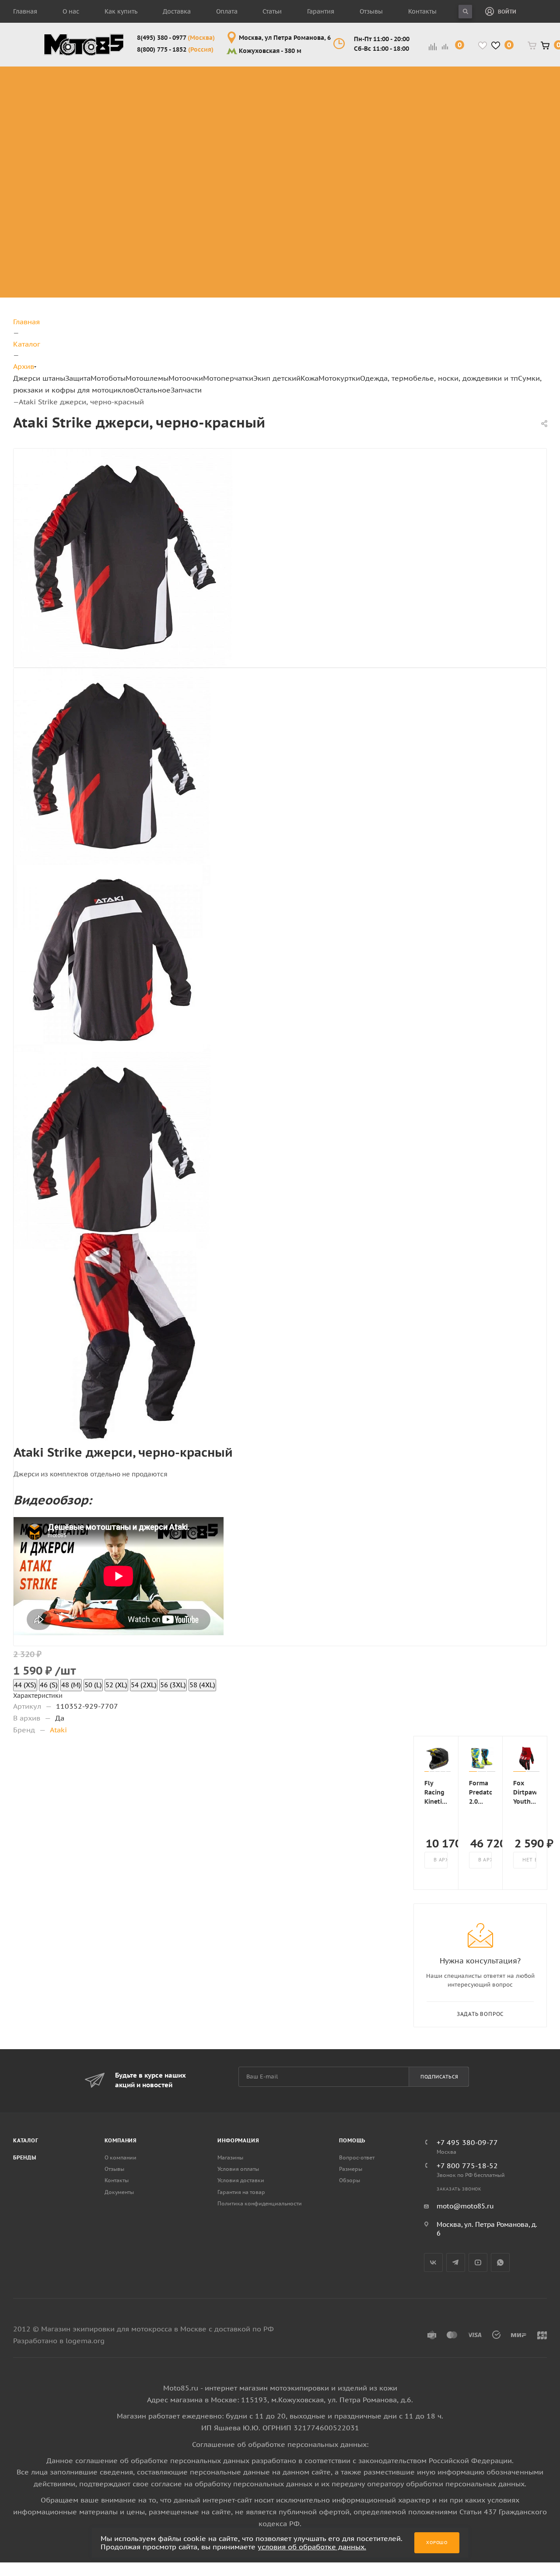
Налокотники (128, 124)
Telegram (456, 2262)
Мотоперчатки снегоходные (424, 118)
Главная (25, 11)
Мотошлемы (147, 378)
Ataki (58, 1730)
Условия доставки (241, 2180)
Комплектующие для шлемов (293, 97)
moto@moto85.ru (465, 2206)
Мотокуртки (339, 378)
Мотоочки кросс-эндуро (358, 82)
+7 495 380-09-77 (467, 2142)
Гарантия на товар (241, 2192)
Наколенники (129, 113)
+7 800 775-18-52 (467, 2166)
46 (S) (49, 1685)
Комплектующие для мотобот (214, 118)
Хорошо (437, 2543)
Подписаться (439, 2077)
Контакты (422, 11)
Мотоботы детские (485, 139)
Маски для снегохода (359, 150)
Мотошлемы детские (489, 160)
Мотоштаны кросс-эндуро (66, 113)
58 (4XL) (202, 1685)
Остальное (152, 390)
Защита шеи (126, 103)
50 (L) (93, 1685)
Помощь (352, 2140)
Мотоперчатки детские (493, 265)
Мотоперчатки (228, 378)
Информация (238, 2140)
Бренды (25, 2157)
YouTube (478, 2262)
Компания (121, 2140)
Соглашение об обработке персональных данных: (280, 2444)
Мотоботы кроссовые (203, 76)
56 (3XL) (173, 1685)
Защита (78, 378)
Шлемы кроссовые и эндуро (297, 76)
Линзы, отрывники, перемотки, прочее (361, 118)
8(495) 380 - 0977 (176, 38)
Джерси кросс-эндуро (73, 139)
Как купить (121, 11)
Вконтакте (433, 2262)
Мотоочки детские (484, 181)
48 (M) (71, 1685)
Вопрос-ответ (357, 2157)
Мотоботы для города (209, 97)
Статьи (272, 11)
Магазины (230, 2157)
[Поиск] (465, 12)
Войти (507, 12)
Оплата (227, 11)
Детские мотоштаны (487, 244)
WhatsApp (500, 2262)
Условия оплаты (238, 2169)
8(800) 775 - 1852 (175, 49)
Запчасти (186, 390)
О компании (121, 2157)
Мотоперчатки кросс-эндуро (424, 76)
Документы (119, 2192)
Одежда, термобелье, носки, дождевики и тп (439, 378)
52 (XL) (116, 1685)
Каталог (26, 2140)
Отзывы (371, 11)
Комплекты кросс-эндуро (66, 82)
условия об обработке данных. (312, 2547)
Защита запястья (135, 155)
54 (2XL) (144, 1685)
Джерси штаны (39, 378)
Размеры (351, 2169)
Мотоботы (108, 378)
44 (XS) (25, 1685)
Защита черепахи (121, 87)
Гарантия (321, 11)
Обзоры (350, 2180)
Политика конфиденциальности (260, 2203)
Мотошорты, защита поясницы (141, 139)
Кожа (310, 378)
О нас (71, 11)
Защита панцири (135, 71)
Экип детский (277, 378)
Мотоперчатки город (424, 97)
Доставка (177, 11)
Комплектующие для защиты (135, 171)
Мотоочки (186, 378)
